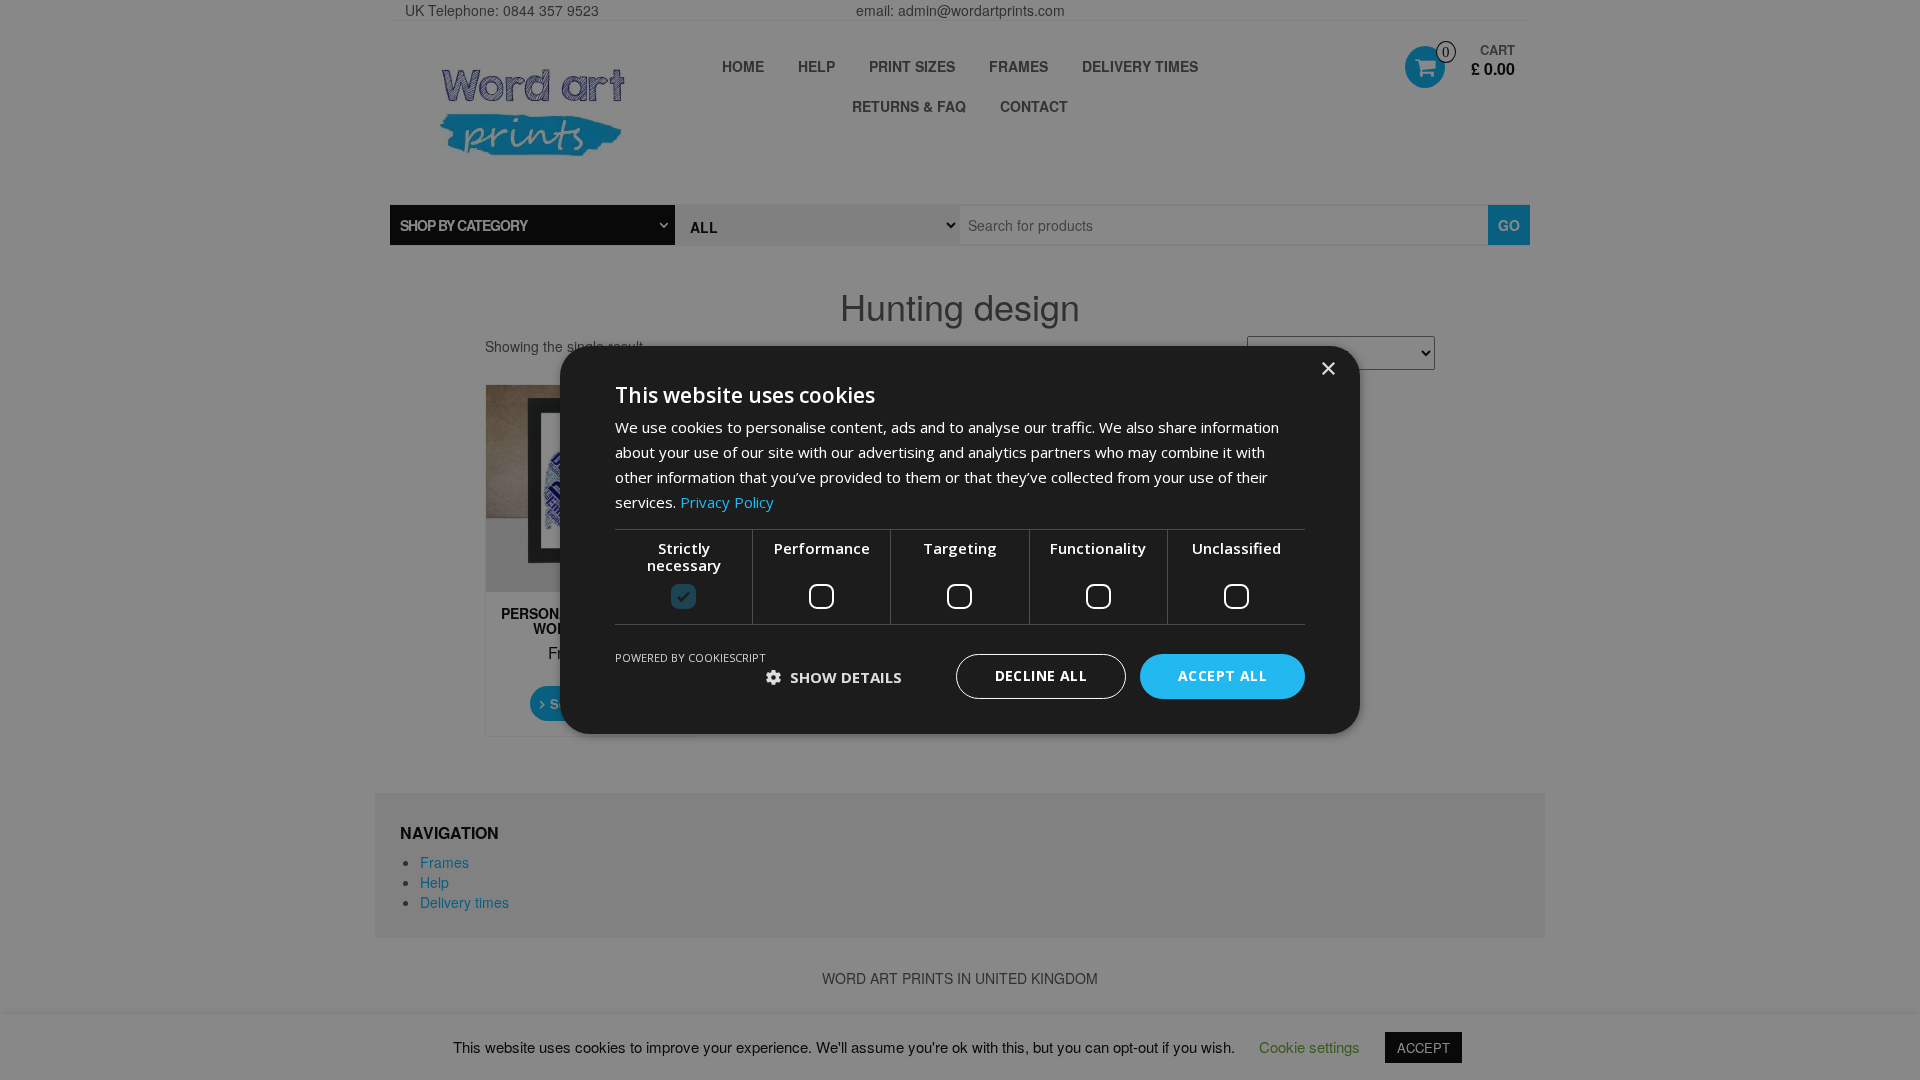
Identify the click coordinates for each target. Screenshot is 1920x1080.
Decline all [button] (1041, 675)
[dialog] (960, 540)
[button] (834, 677)
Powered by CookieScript (690, 657)
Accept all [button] (1222, 675)
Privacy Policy (727, 502)
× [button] (1327, 369)
